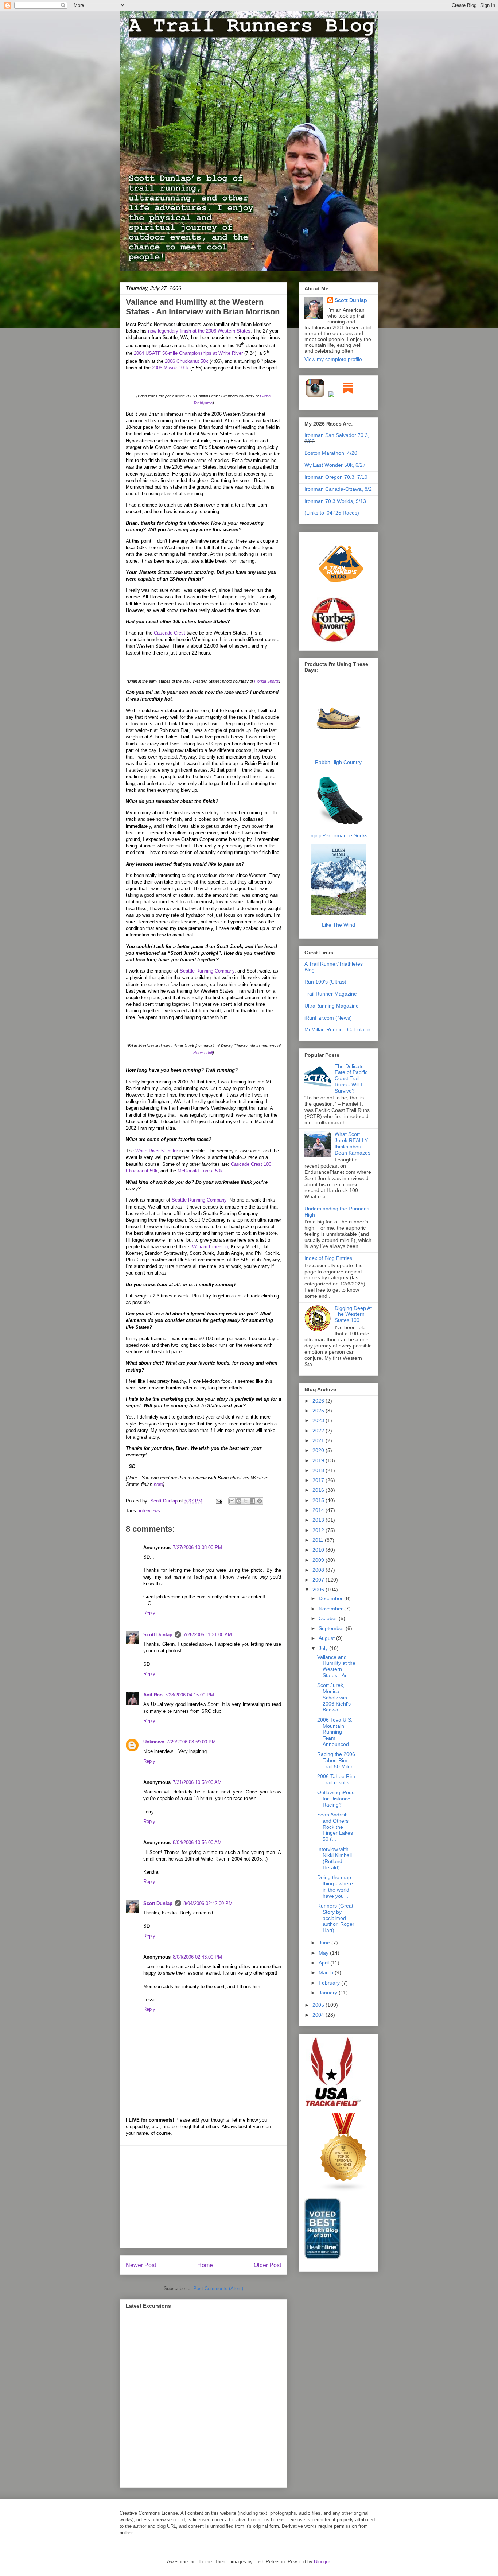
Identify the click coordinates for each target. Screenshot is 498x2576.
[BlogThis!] (239, 1501)
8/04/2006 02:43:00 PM (197, 1957)
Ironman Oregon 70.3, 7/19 (336, 477)
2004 (319, 2015)
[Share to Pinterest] (260, 1501)
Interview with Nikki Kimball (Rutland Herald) (334, 1858)
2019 (319, 1460)
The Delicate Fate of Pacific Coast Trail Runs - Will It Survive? (351, 1078)
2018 (319, 1470)
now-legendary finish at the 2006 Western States (199, 331)
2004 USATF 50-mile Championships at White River (188, 353)
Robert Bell (203, 1052)
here (158, 1484)
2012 (319, 1530)
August (327, 1638)
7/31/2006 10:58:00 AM (197, 1782)
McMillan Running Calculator (337, 1029)
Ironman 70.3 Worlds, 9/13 (335, 501)
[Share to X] (246, 1501)
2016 (319, 1490)
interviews (149, 1511)
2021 (319, 1440)
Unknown (154, 1742)
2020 (319, 1450)
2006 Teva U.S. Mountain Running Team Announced (335, 1732)
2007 (319, 1580)
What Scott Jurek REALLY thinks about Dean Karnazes (353, 1143)
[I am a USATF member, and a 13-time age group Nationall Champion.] (333, 2105)
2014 (319, 1510)
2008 (319, 1570)
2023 (319, 1420)
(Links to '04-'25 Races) (332, 513)
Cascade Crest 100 (251, 1164)
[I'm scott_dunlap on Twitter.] (331, 396)
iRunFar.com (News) (328, 1018)
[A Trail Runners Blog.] (342, 593)
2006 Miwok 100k (170, 368)
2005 (319, 2005)
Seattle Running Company (207, 971)
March (327, 1972)
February (330, 1983)
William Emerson (210, 1247)
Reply (149, 1613)
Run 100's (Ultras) (325, 982)
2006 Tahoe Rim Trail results (336, 1779)
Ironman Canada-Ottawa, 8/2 (338, 489)
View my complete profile (333, 359)
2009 (319, 1560)
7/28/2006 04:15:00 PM (189, 1695)
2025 (319, 1411)
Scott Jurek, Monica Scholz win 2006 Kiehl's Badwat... (334, 1697)
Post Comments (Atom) (218, 2288)
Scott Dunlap (165, 1501)
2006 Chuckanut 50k (186, 361)
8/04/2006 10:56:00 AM (197, 1842)
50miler (157, 1151)
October (329, 1618)
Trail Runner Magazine (331, 994)
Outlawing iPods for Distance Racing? (336, 1799)
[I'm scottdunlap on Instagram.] (316, 396)
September (332, 1628)
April (324, 1963)
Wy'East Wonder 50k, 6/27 (335, 465)
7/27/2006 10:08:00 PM (197, 1547)
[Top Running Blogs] (344, 2190)
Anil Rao (153, 1695)
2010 (319, 1550)
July (324, 1648)
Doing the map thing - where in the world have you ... (335, 1886)
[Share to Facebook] (253, 1501)
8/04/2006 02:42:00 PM (208, 1903)
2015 (319, 1500)
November (331, 1609)
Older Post (267, 2265)
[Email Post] (219, 1501)
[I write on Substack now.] (348, 396)
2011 (319, 1540)
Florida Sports (266, 681)
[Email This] (232, 1501)
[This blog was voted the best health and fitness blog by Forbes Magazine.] (338, 642)
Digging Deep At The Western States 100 (353, 1314)
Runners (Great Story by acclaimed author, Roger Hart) (336, 1918)
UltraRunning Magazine (332, 1006)
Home (205, 2265)
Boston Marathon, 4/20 (331, 453)
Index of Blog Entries (328, 1258)
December (331, 1598)
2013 (319, 1520)
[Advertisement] (203, 2197)
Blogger (322, 2562)
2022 (319, 1431)
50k (200, 1171)
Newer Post (141, 2265)
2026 (319, 1401)
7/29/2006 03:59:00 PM (191, 1742)
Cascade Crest (170, 633)
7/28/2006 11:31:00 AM (208, 1635)
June (325, 1943)
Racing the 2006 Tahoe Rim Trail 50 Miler (336, 1760)
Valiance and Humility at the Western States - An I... (336, 1666)
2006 (319, 1590)
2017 (319, 1480)
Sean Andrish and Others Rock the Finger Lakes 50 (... (335, 1827)
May (324, 1953)
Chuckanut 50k (142, 1171)
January (329, 1993)
